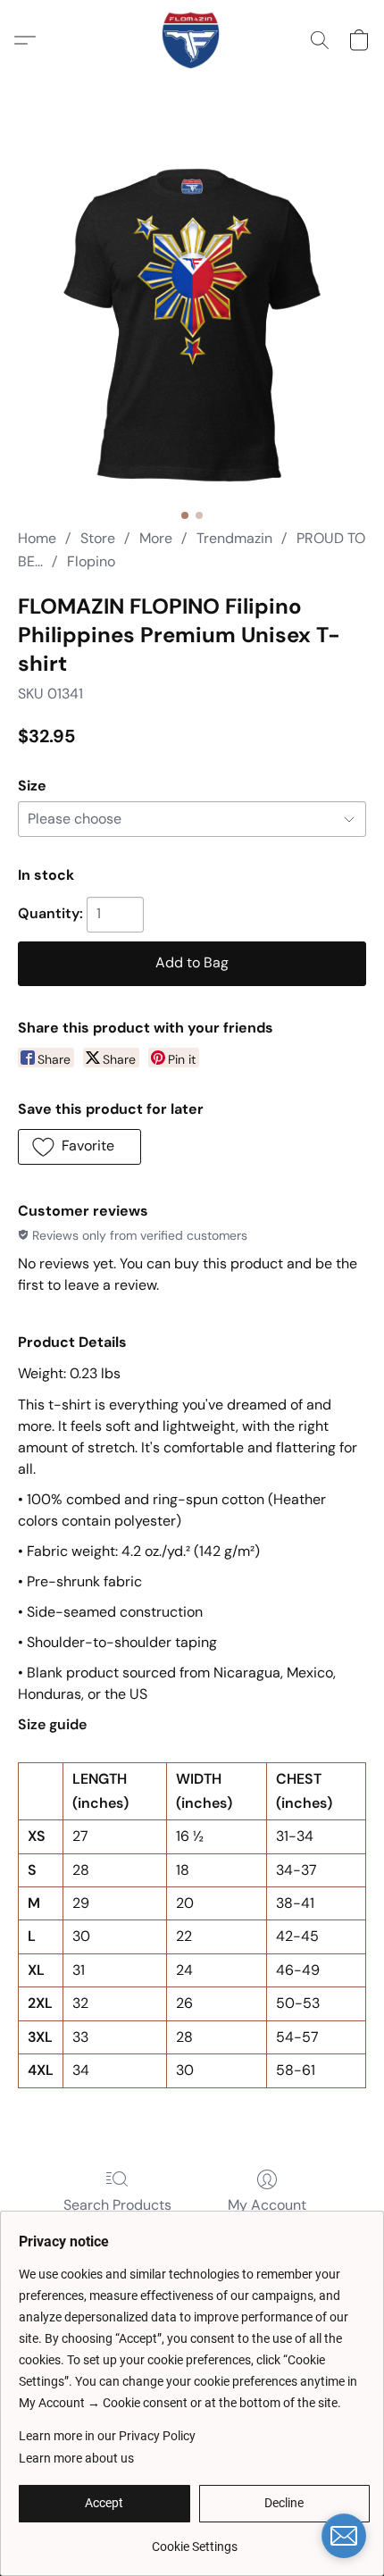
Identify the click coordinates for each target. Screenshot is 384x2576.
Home (37, 538)
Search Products (117, 2205)
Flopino (91, 561)
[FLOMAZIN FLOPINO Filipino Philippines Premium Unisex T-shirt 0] (192, 326)
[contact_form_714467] (344, 2536)
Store (98, 538)
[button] (192, 40)
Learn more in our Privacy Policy (107, 2436)
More (156, 538)
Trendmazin (234, 538)
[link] (194, 2540)
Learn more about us (76, 2458)
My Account (267, 2205)
